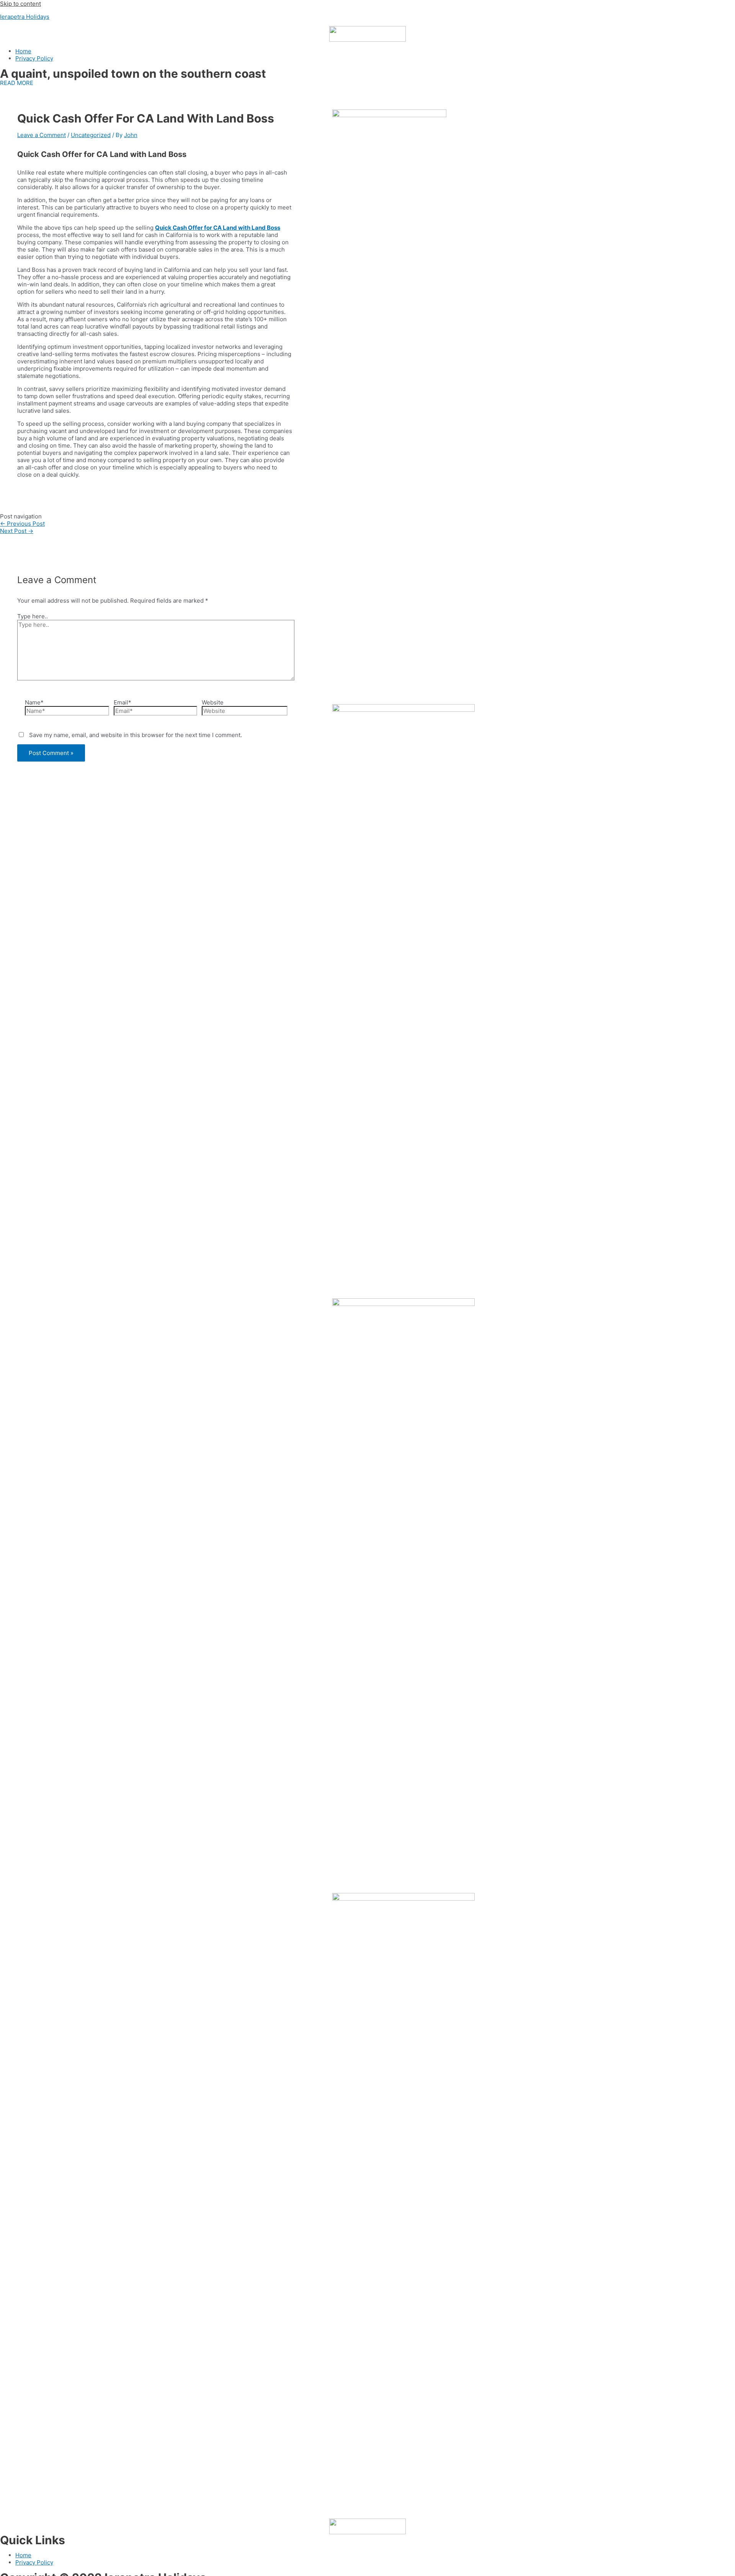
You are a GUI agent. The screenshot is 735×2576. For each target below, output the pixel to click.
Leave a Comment (42, 135)
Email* (122, 702)
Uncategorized (91, 135)
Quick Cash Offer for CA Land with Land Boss (218, 228)
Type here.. (33, 616)
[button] (17, 83)
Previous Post (22, 524)
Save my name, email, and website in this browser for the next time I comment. (136, 735)
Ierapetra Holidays (25, 17)
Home (23, 51)
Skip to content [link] (20, 4)
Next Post (17, 531)
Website (213, 702)
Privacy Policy (34, 58)
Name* (34, 702)
